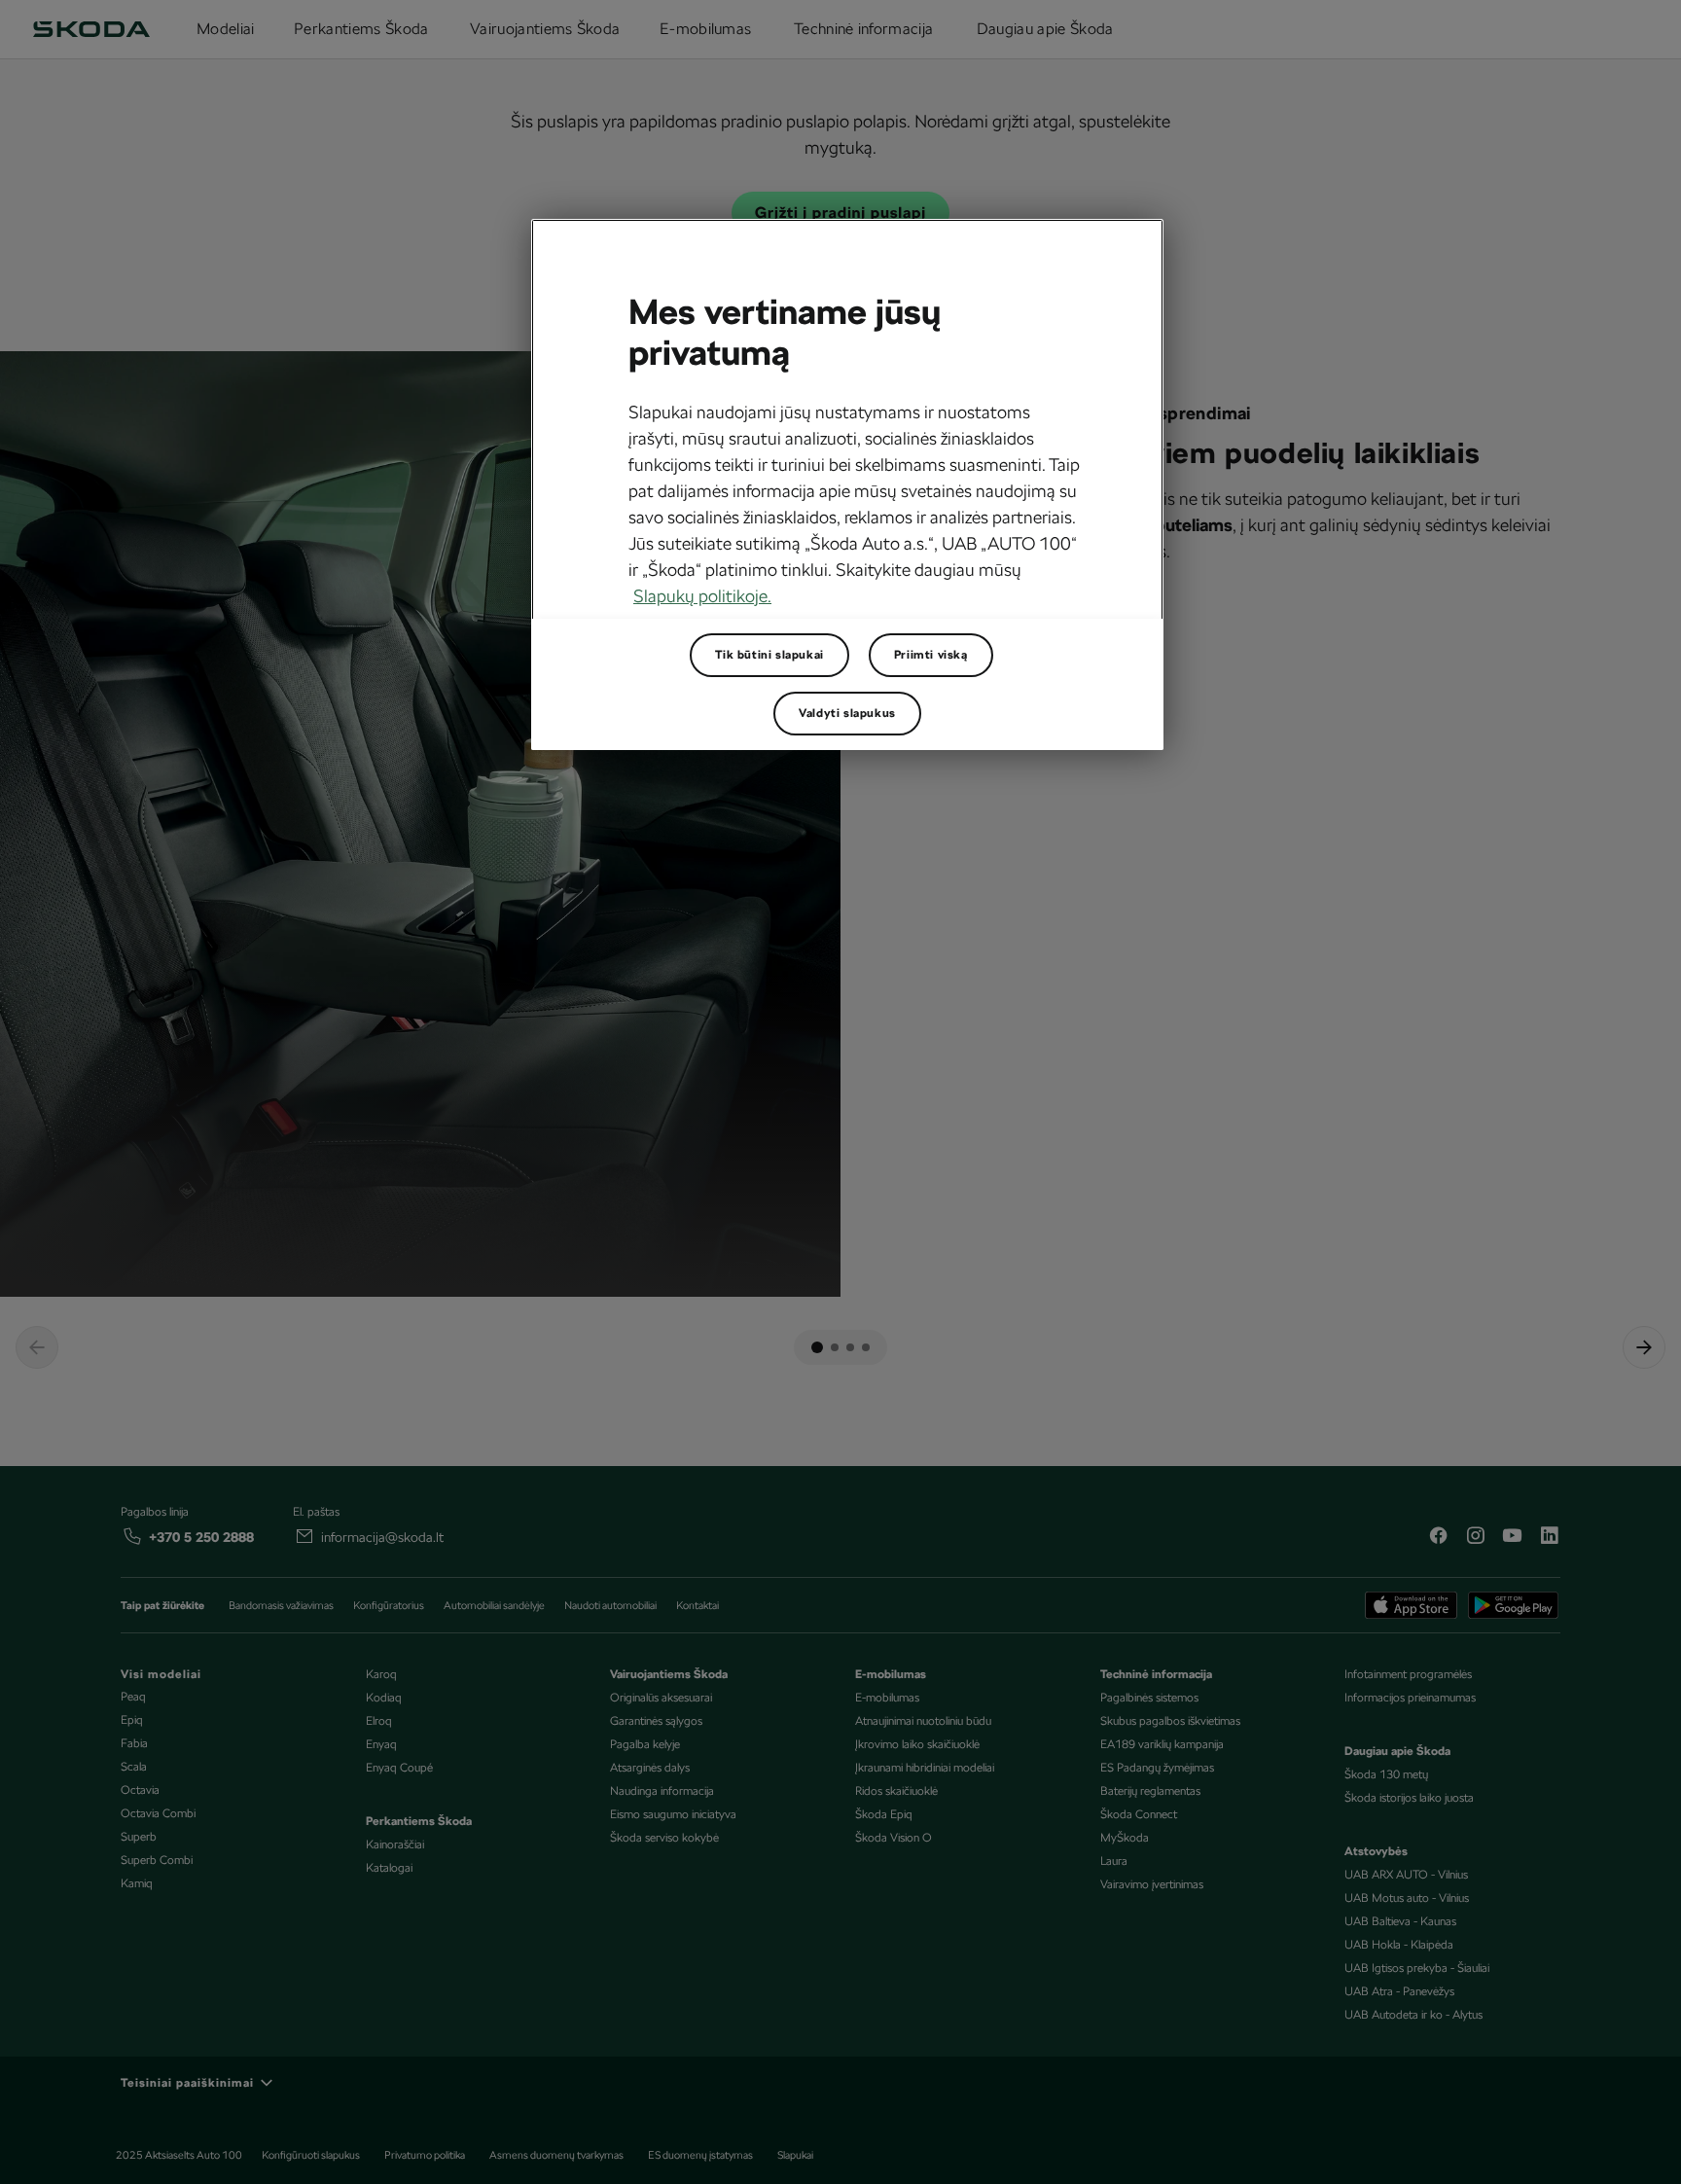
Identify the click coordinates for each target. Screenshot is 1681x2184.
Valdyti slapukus (847, 713)
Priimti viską (931, 655)
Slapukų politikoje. (702, 596)
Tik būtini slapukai (769, 655)
